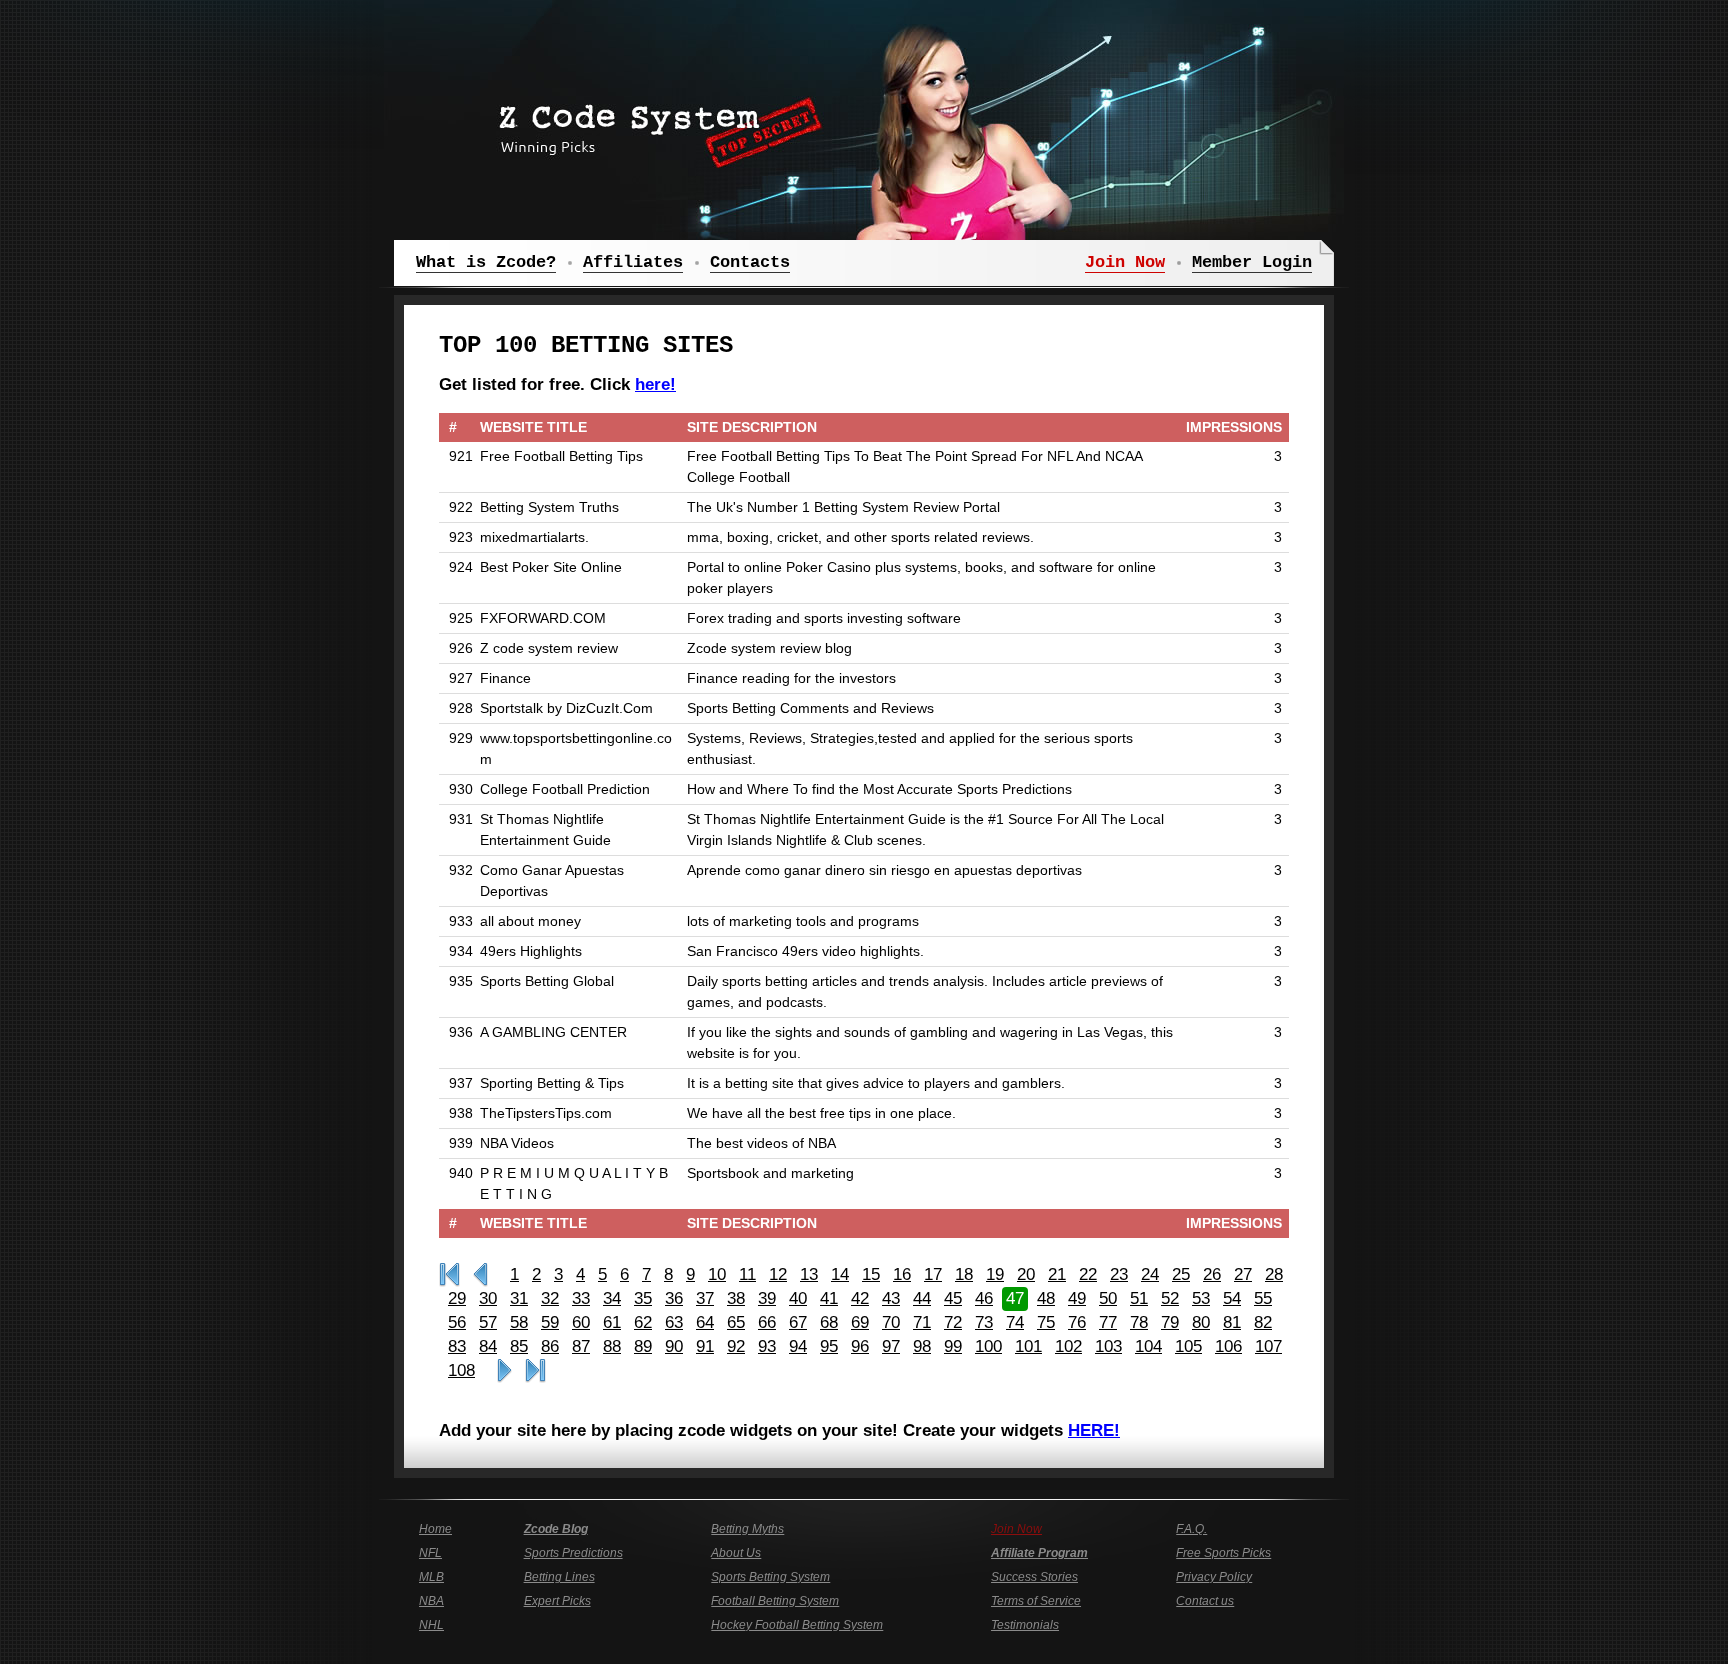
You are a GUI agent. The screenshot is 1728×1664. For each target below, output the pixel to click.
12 (778, 1274)
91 (705, 1346)
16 (902, 1274)
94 (798, 1346)
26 (1212, 1274)
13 (809, 1274)
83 (457, 1346)
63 (674, 1322)
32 (550, 1298)
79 (1170, 1322)
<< (480, 1275)
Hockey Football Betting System (797, 1625)
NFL (430, 1553)
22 (1088, 1274)
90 (674, 1346)
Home (435, 1529)
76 (1077, 1322)
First (449, 1275)
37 (705, 1298)
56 (457, 1322)
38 (736, 1298)
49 (1077, 1298)
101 (1028, 1346)
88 (612, 1346)
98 (922, 1346)
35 (643, 1298)
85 (519, 1346)
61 (612, 1322)
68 (829, 1322)
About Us (736, 1553)
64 (705, 1322)
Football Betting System (775, 1601)
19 (995, 1274)
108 (461, 1370)
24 (1150, 1274)
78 (1139, 1322)
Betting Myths (747, 1529)
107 (1268, 1346)
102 (1068, 1346)
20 (1026, 1274)
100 (988, 1346)
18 (964, 1274)
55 (1263, 1298)
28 (1274, 1274)
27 (1243, 1274)
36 (674, 1298)
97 (891, 1346)
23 (1119, 1274)
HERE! (1094, 1430)
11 (747, 1274)
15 (871, 1274)
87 (581, 1346)
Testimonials (1025, 1625)
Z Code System (654, 125)
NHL (431, 1625)
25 (1181, 1274)
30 (488, 1298)
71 (922, 1322)
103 (1108, 1346)
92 (736, 1346)
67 (798, 1322)
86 (550, 1346)
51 (1139, 1298)
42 (860, 1298)
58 (519, 1322)
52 (1170, 1298)
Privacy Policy (1214, 1577)
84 (488, 1346)
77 (1108, 1322)
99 (953, 1346)
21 (1057, 1274)
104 (1148, 1346)
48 (1046, 1298)
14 (840, 1274)
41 (829, 1298)
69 (860, 1322)
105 (1188, 1346)
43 (891, 1298)
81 (1232, 1322)
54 (1232, 1298)
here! (655, 384)
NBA (431, 1601)
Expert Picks (557, 1601)
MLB (431, 1577)
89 (643, 1346)
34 (612, 1298)
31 (519, 1298)
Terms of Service (1036, 1601)
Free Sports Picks (1223, 1553)
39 (767, 1298)
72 (953, 1322)
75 (1046, 1322)
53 (1201, 1298)
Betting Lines (559, 1577)
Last (535, 1371)
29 (457, 1298)
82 (1263, 1322)
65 (736, 1322)
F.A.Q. (1191, 1529)
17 (933, 1274)
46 (984, 1298)
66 (767, 1322)
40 (798, 1298)
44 (922, 1298)
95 (829, 1346)
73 (984, 1322)
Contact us (1205, 1601)
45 (953, 1298)
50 (1108, 1298)
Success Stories (1034, 1577)
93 (767, 1346)
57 (488, 1322)
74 (1015, 1322)
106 (1228, 1346)
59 (550, 1322)
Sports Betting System (770, 1577)
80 (1201, 1322)
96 (860, 1346)
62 (643, 1322)
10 (717, 1274)
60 (581, 1322)
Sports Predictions (573, 1553)
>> (504, 1371)
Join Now (1016, 1529)
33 (581, 1298)
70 (891, 1322)
